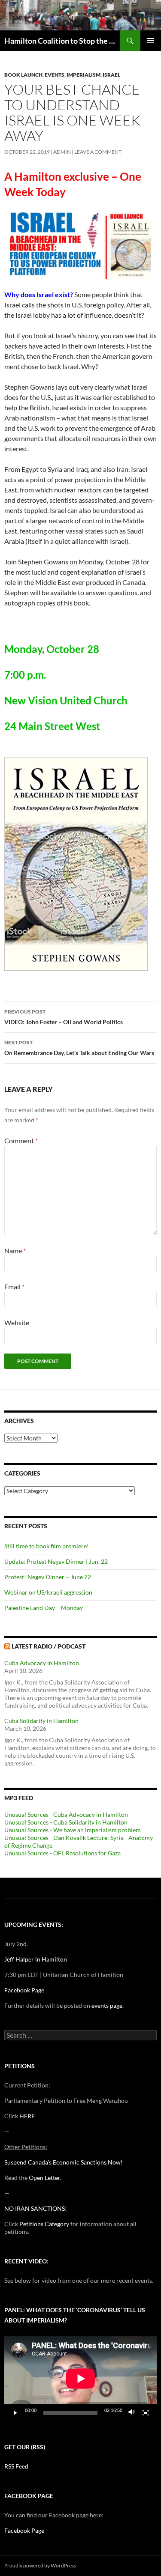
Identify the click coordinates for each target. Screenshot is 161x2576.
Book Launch (23, 75)
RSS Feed (16, 2466)
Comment (21, 1140)
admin (62, 152)
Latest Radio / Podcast (49, 1646)
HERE (27, 2116)
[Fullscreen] (146, 2413)
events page (107, 2005)
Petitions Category (44, 2224)
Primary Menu (151, 41)
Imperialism (84, 75)
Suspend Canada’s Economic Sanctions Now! (64, 2162)
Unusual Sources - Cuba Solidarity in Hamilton (66, 1822)
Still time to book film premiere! (47, 1546)
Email (14, 1287)
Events (55, 75)
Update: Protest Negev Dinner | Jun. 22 (56, 1561)
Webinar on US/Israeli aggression (48, 1592)
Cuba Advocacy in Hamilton (42, 1663)
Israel (111, 75)
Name (15, 1251)
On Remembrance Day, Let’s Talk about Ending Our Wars (79, 1048)
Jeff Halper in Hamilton (36, 1959)
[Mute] (132, 2413)
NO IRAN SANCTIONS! (36, 2208)
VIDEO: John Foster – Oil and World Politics (64, 1017)
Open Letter (44, 2178)
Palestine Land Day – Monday (44, 1608)
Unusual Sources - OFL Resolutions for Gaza (62, 1853)
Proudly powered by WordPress (40, 2566)
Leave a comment (98, 152)
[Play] (15, 2413)
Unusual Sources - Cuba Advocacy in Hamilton (66, 1814)
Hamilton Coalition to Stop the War (62, 41)
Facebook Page (24, 1990)
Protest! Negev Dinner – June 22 (48, 1577)
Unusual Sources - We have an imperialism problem (73, 1830)
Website (17, 1322)
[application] (80, 2379)
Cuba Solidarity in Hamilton (41, 1721)
